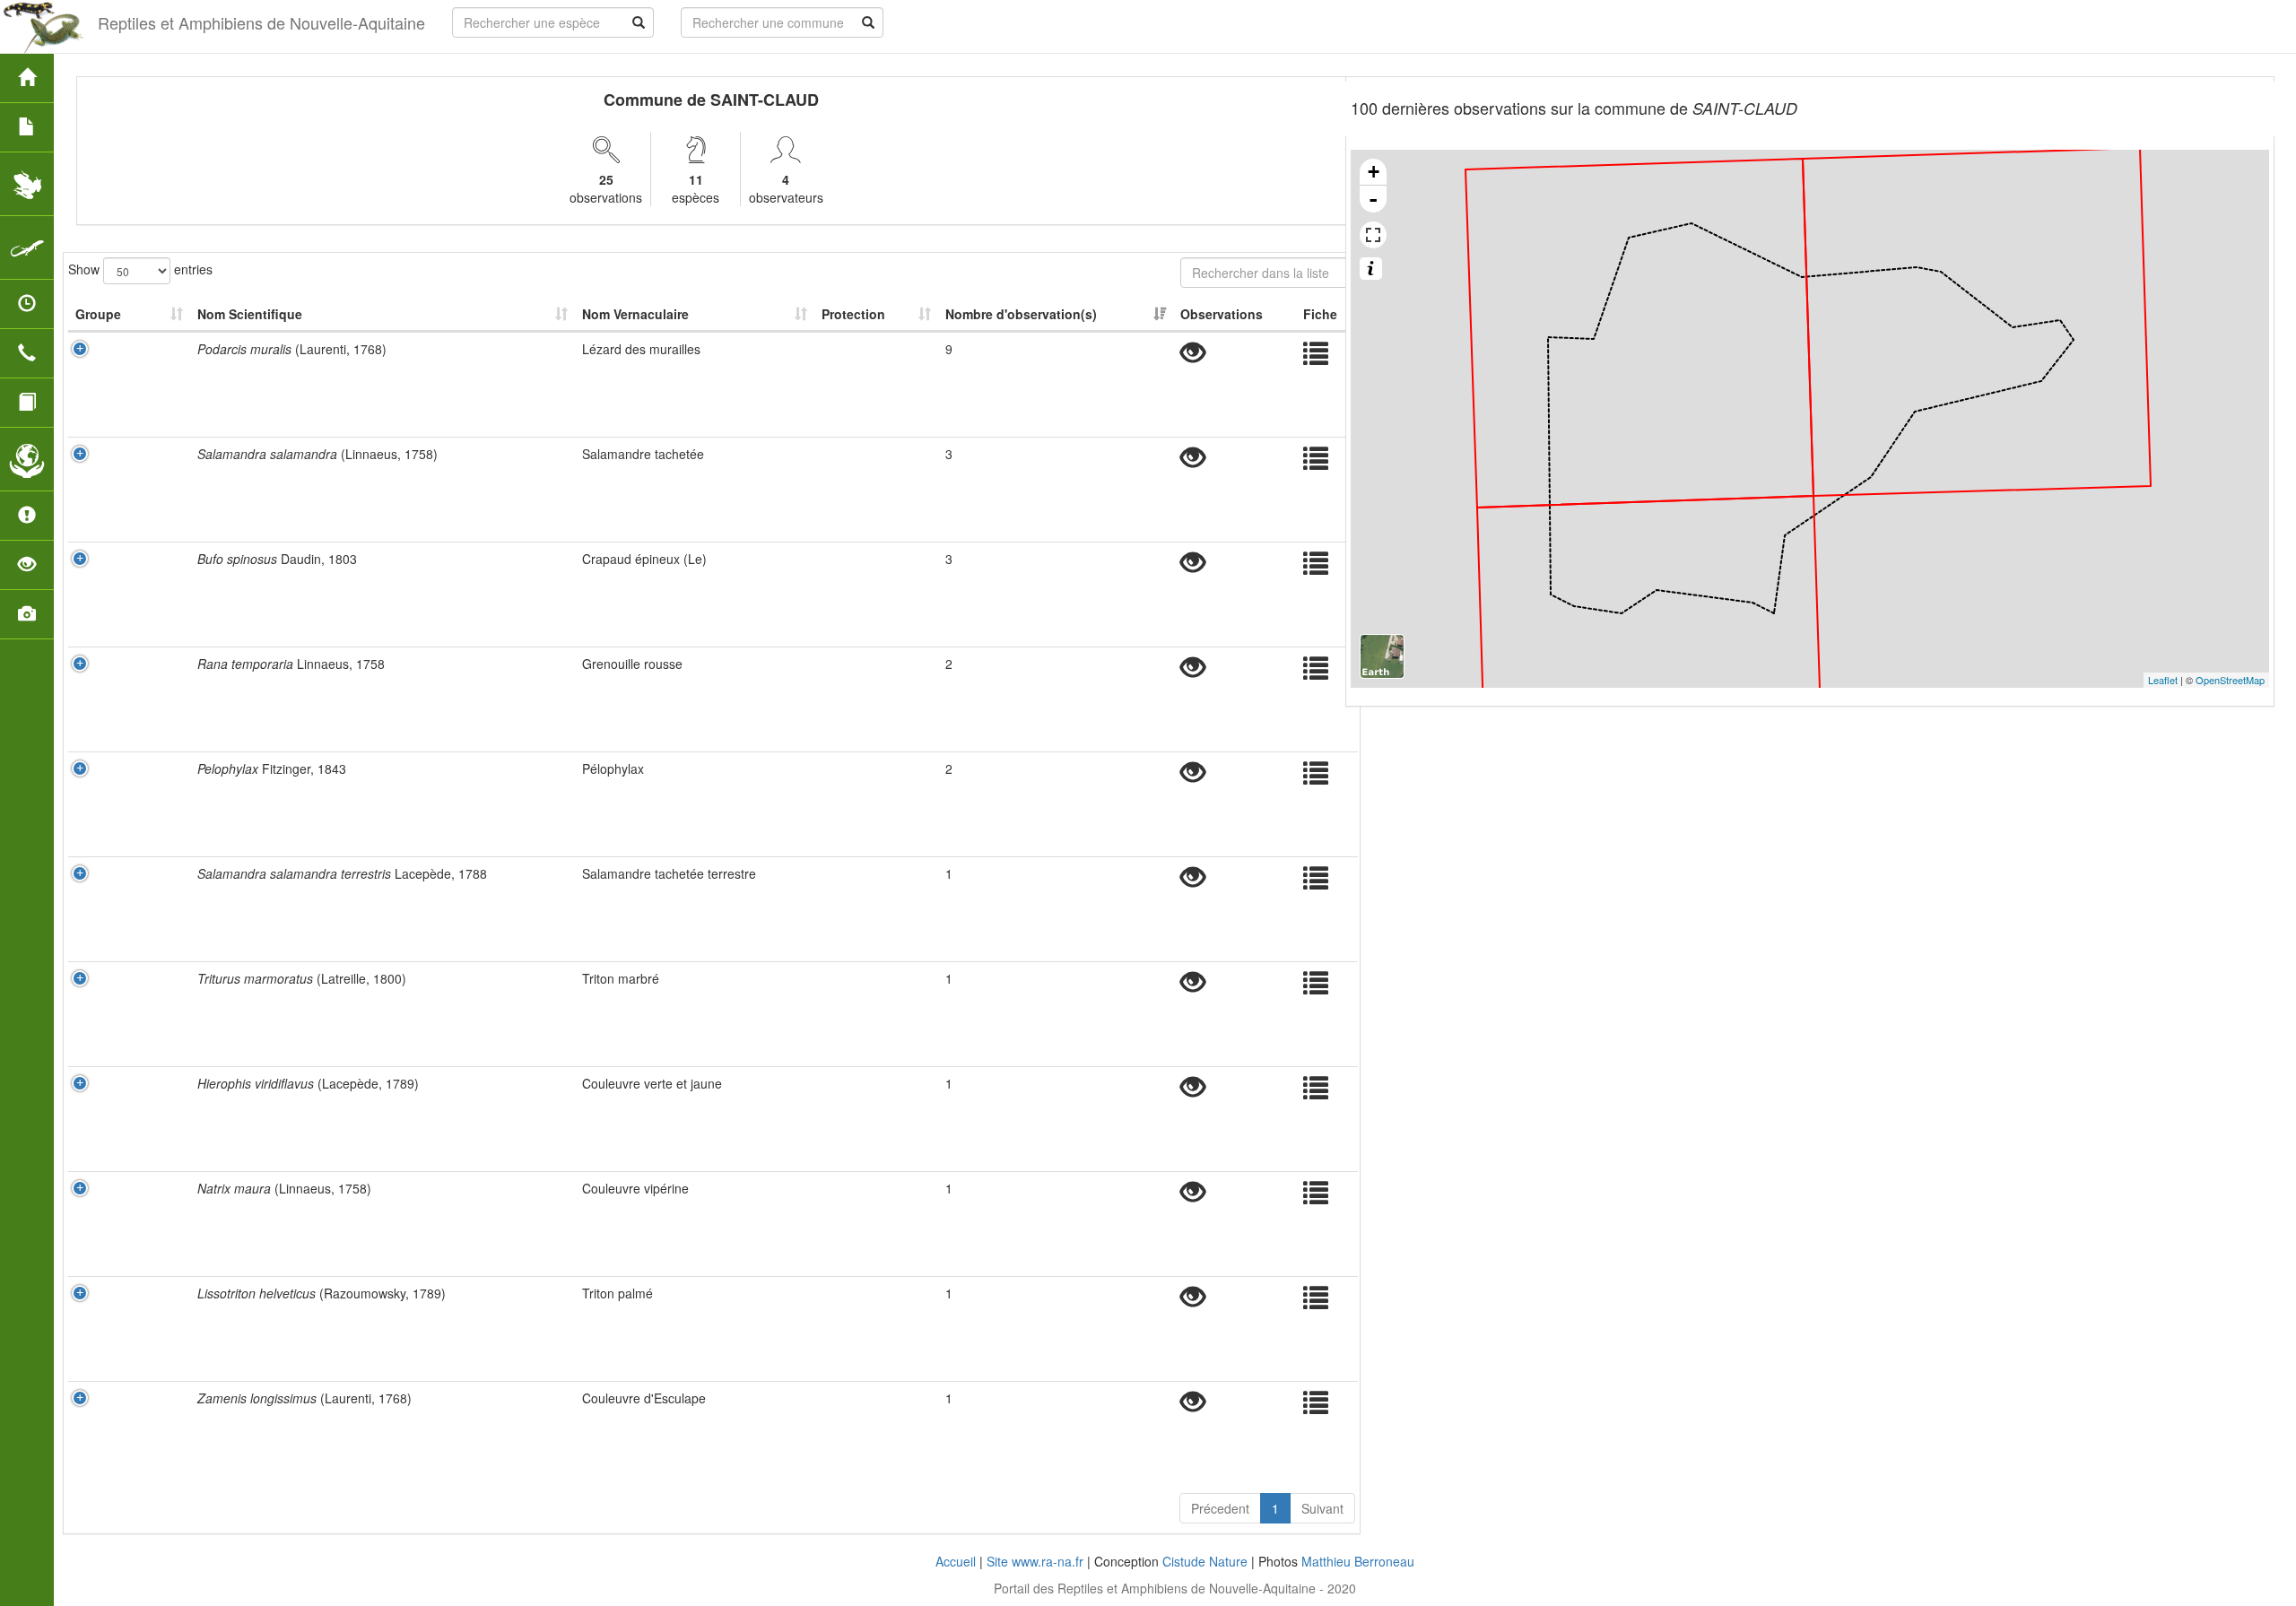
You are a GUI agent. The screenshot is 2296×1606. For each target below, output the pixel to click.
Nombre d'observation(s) (1021, 314)
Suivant (1322, 1508)
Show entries (140, 268)
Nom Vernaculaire (635, 314)
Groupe (98, 314)
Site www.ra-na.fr (1035, 1561)
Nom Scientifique (250, 314)
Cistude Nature (1205, 1561)
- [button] (1373, 199)
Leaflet (2163, 680)
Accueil (956, 1561)
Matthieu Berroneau (1358, 1561)
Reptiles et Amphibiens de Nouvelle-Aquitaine (261, 22)
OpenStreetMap (2230, 680)
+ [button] (1374, 172)
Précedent (1220, 1508)
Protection (853, 314)
